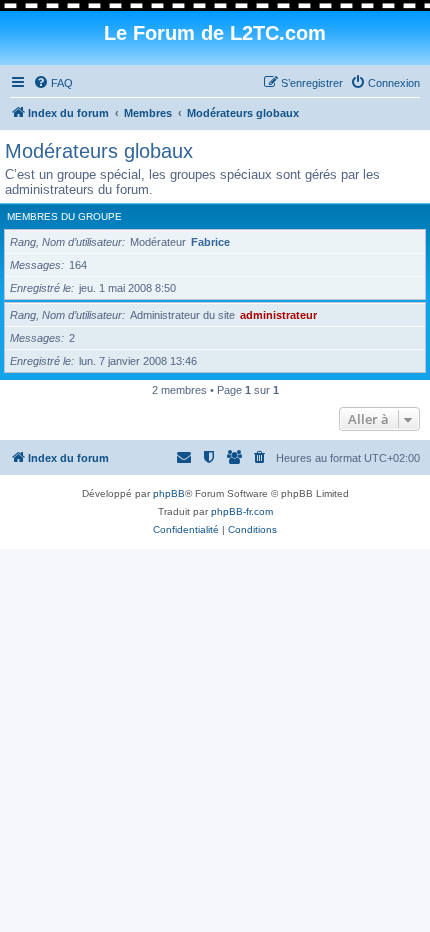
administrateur (278, 315)
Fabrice (210, 242)
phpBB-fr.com (242, 511)
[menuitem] (53, 83)
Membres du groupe (64, 216)
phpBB (169, 493)
